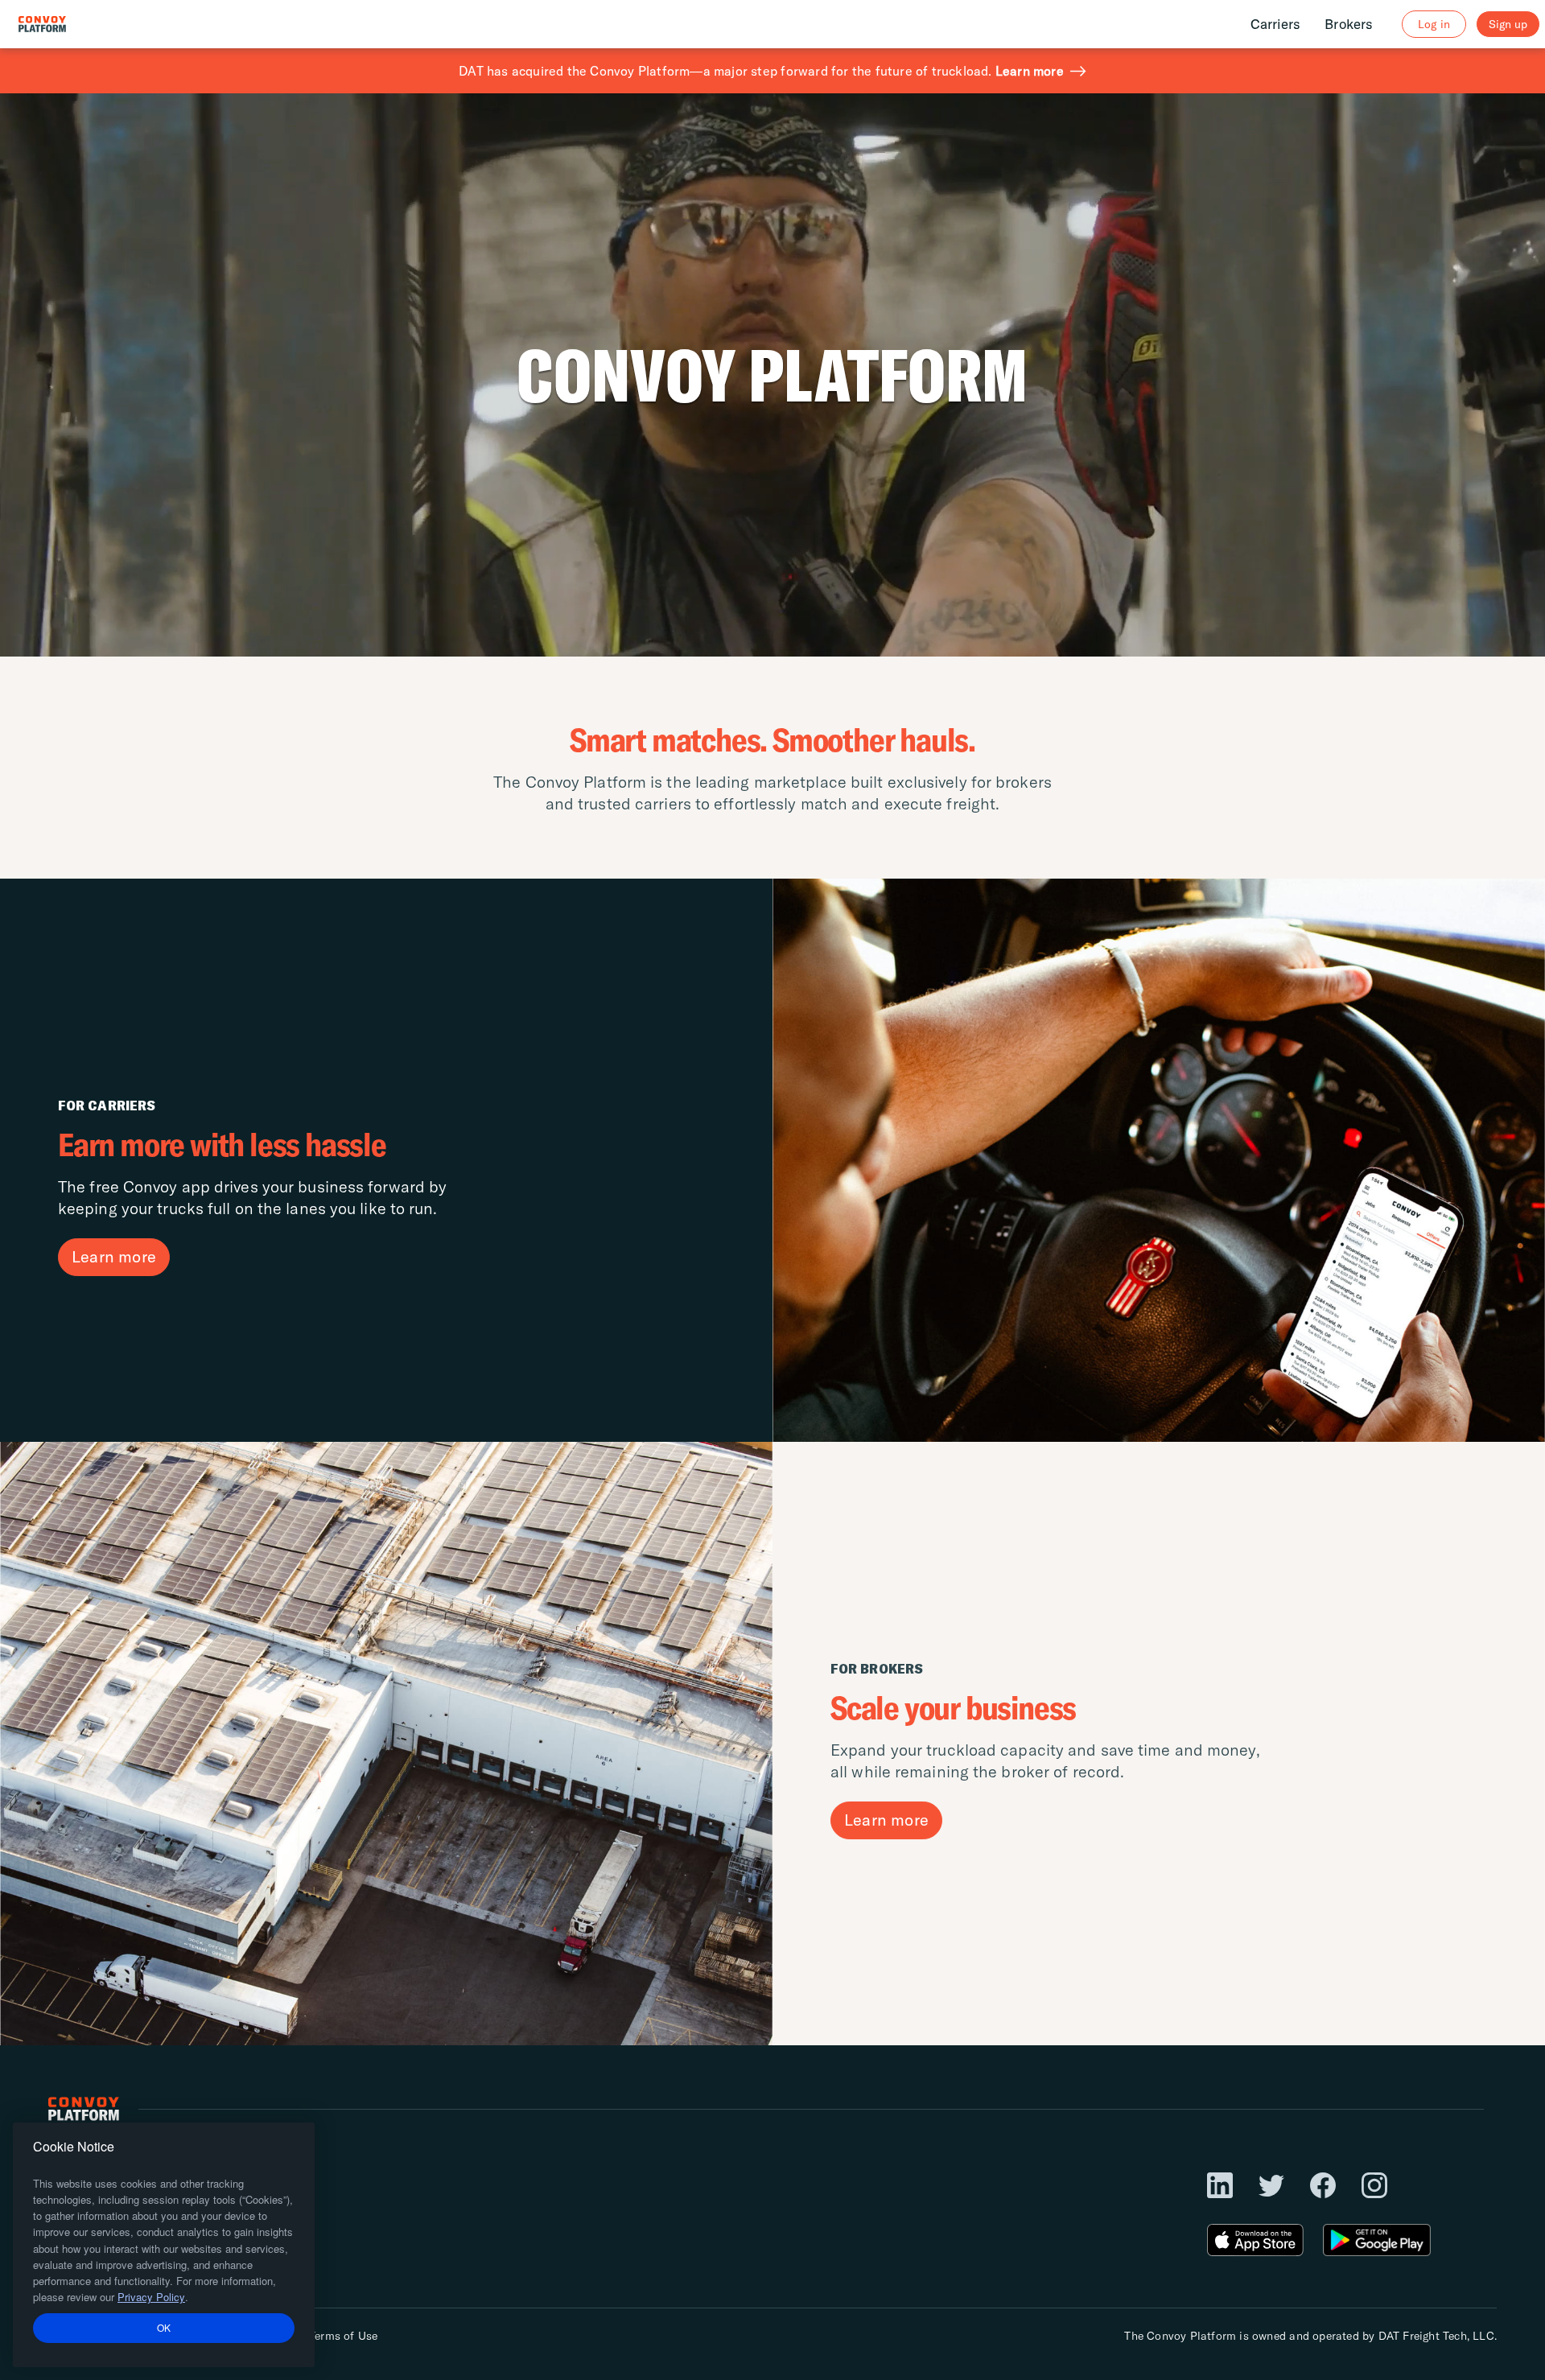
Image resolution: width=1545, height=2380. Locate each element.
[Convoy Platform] (60, 24)
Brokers (1349, 24)
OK (164, 2327)
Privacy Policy (151, 2297)
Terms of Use (343, 2336)
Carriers (1276, 24)
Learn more (1030, 71)
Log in (1434, 24)
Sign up (1508, 24)
